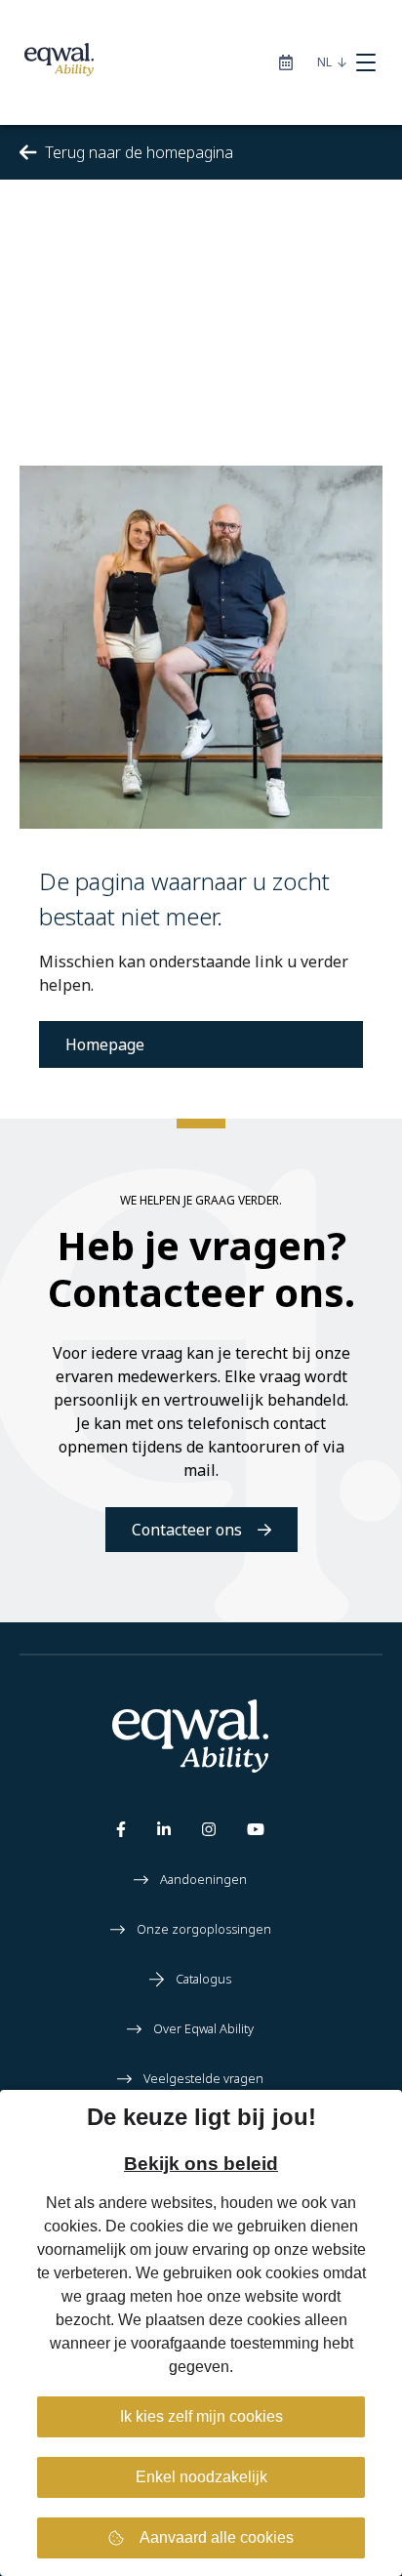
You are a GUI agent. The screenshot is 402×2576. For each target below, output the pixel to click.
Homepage (105, 1044)
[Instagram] (209, 1833)
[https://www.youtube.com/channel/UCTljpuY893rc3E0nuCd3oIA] (256, 1833)
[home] (47, 62)
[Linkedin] (164, 1833)
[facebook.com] (121, 1833)
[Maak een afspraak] (286, 63)
